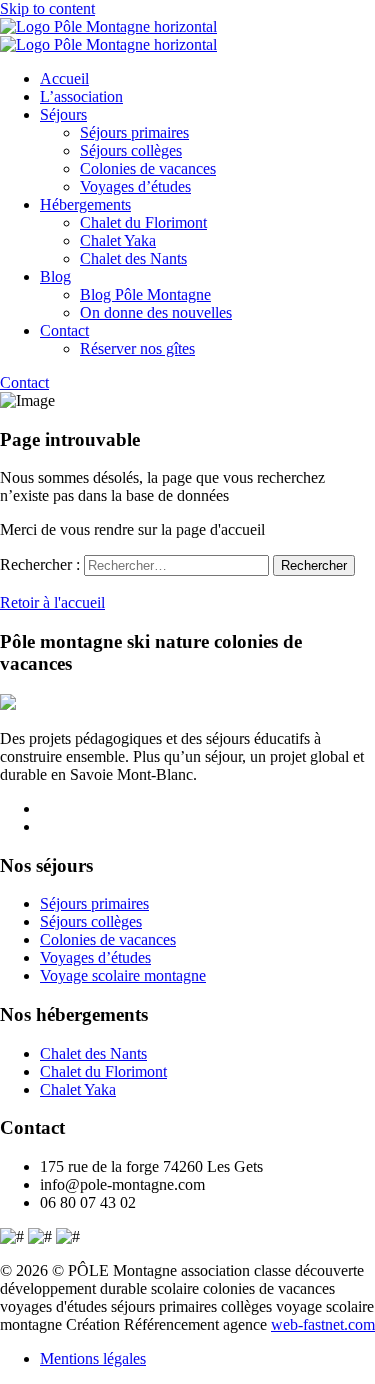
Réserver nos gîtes (137, 348)
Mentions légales (93, 1358)
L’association (81, 96)
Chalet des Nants (133, 258)
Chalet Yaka (118, 240)
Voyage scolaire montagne (123, 975)
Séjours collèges (131, 150)
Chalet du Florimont (143, 222)
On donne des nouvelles (156, 312)
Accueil (64, 78)
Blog (55, 276)
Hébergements (85, 204)
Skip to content (47, 8)
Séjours (63, 114)
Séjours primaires (134, 132)
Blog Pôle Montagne (145, 294)
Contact (64, 330)
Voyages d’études (135, 186)
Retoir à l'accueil (52, 602)
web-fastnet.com (323, 1324)
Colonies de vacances (148, 168)
